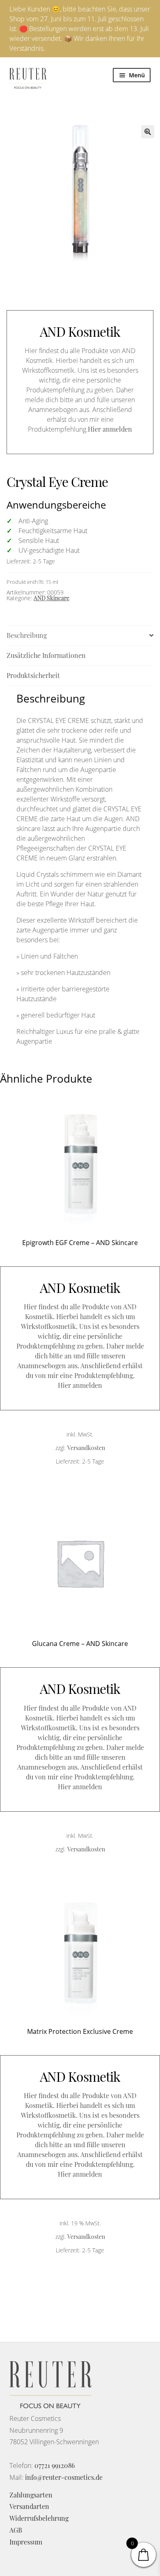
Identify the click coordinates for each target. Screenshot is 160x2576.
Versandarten (29, 2506)
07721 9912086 (55, 2465)
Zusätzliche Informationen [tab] (46, 655)
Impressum (26, 2542)
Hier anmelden (110, 429)
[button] (148, 132)
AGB (16, 2530)
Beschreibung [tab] (27, 635)
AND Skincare (51, 598)
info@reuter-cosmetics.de (64, 2477)
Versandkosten (86, 1448)
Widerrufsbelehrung (39, 2518)
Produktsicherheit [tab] (33, 675)
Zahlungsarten (31, 2495)
